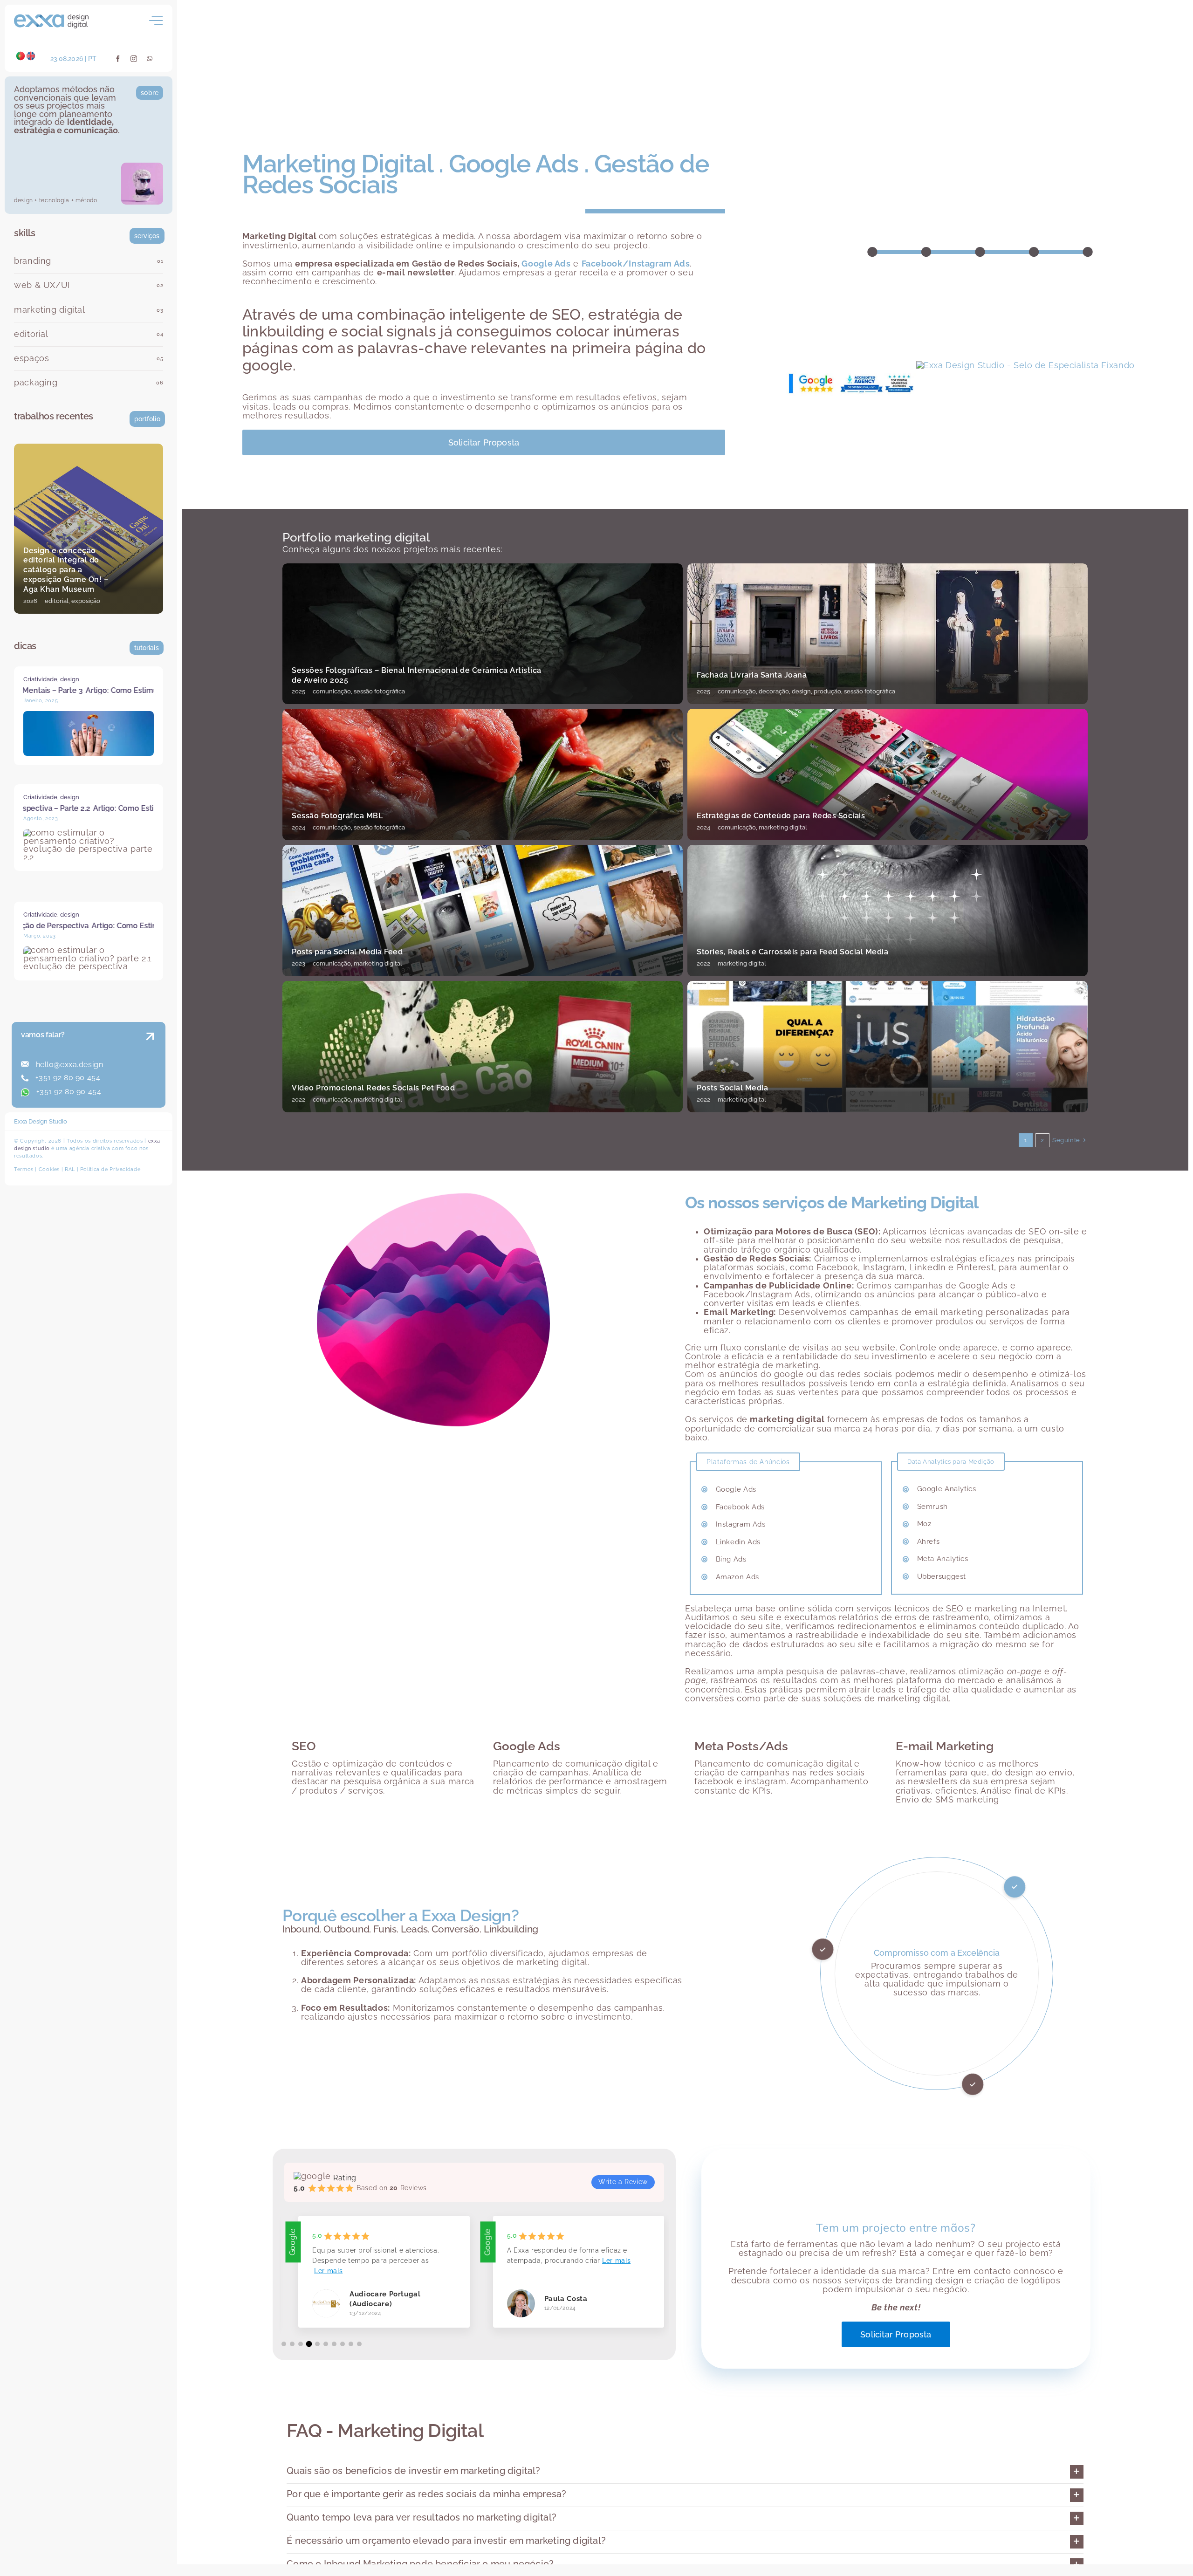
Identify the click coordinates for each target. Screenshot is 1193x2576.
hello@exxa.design (68, 1065)
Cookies (49, 1169)
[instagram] (134, 59)
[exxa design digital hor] (51, 18)
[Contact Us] (141, 1066)
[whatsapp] (150, 59)
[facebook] (118, 59)
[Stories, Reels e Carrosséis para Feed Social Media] (888, 911)
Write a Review (623, 2182)
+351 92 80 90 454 (67, 1078)
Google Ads (546, 264)
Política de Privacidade (110, 1169)
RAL (70, 1169)
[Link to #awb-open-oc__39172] (156, 21)
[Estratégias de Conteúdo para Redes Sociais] (888, 774)
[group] (370, 2279)
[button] (284, 2344)
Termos (24, 1169)
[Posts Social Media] (888, 1047)
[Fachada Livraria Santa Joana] (888, 634)
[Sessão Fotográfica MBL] (483, 774)
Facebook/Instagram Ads (636, 264)
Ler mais (397, 2261)
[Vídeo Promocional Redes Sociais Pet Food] (483, 1047)
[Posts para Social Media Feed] (483, 911)
